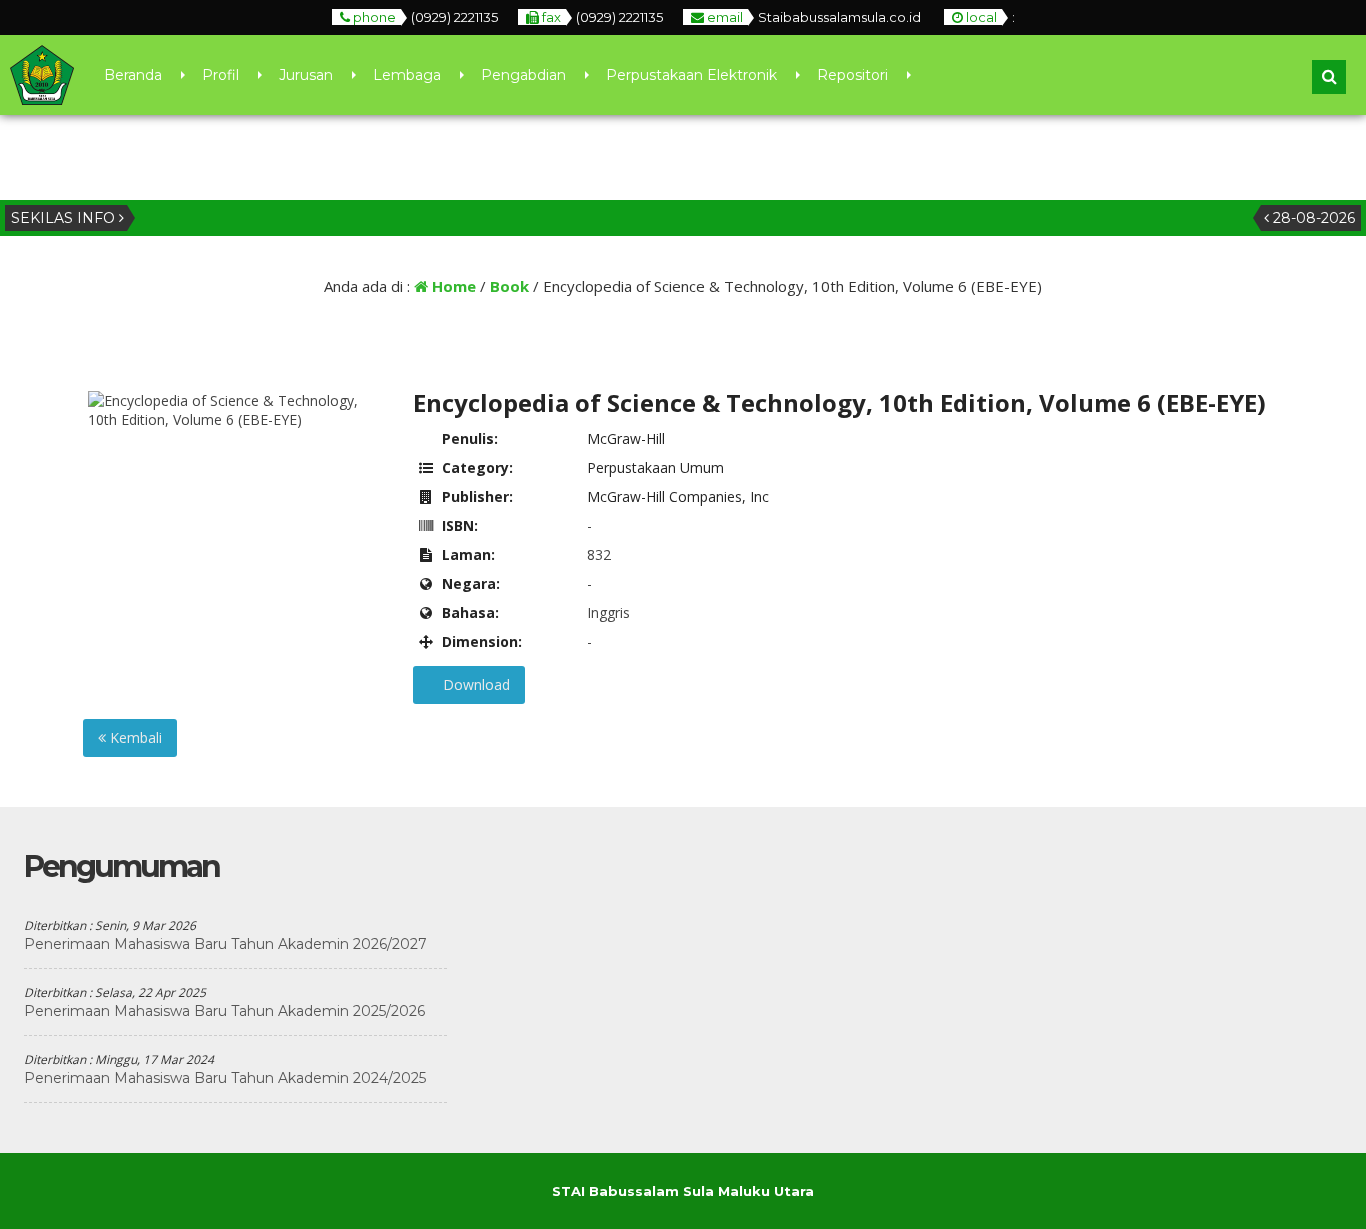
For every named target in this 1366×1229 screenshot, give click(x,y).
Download (474, 684)
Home (452, 286)
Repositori (852, 75)
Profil (220, 75)
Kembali (134, 737)
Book (509, 286)
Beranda (133, 75)
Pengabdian (523, 75)
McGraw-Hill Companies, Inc (678, 496)
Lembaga (407, 75)
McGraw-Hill (626, 438)
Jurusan (306, 75)
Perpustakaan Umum (655, 467)
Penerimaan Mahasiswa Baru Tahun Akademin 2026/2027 (225, 944)
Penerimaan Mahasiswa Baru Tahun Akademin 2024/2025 (225, 1078)
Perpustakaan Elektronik (691, 75)
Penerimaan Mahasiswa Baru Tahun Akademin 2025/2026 (224, 1011)
